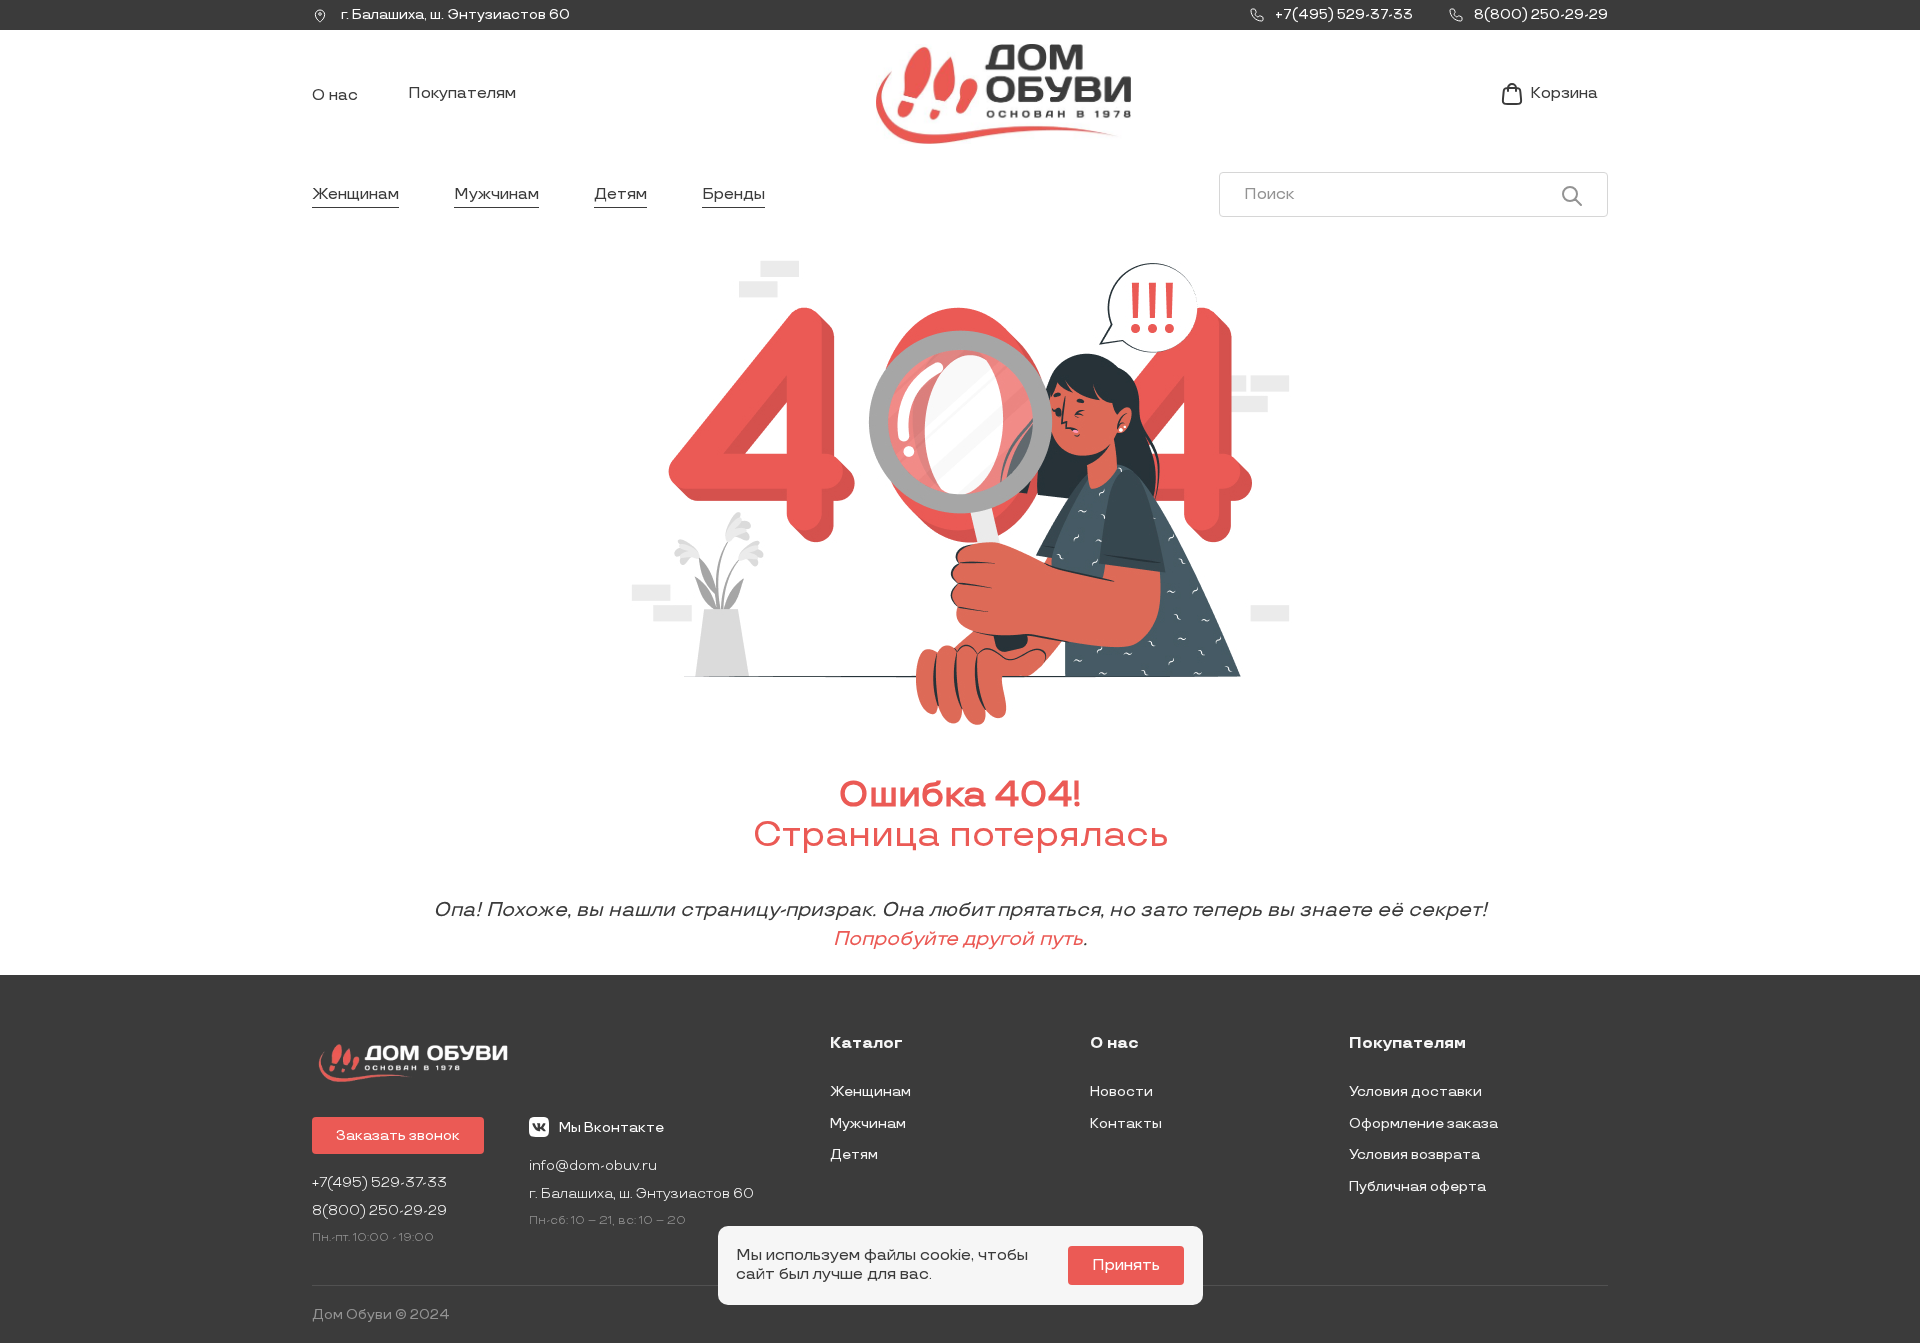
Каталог (866, 1044)
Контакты (1126, 1123)
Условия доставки (1415, 1091)
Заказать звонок (398, 1135)
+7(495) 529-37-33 (379, 1182)
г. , (454, 14)
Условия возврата (1414, 1154)
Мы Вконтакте (611, 1127)
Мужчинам (496, 194)
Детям (620, 194)
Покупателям (462, 93)
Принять (1126, 1265)
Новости (1121, 1091)
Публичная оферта (1417, 1186)
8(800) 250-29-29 (379, 1210)
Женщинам (355, 194)
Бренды (733, 194)
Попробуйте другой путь (958, 939)
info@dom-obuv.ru (593, 1165)
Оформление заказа (1423, 1123)
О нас (335, 95)
